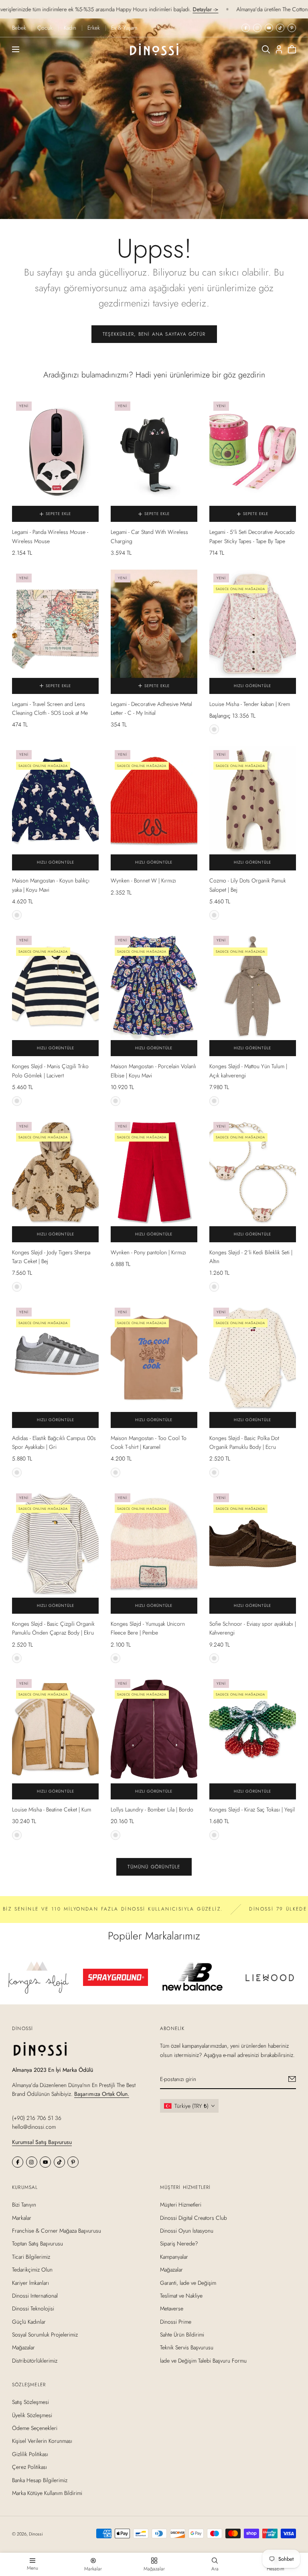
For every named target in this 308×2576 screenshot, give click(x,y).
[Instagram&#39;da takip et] (257, 28)
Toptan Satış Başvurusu (37, 2243)
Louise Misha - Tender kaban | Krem (250, 704)
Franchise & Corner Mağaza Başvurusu (57, 2231)
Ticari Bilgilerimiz (31, 2256)
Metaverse (172, 2308)
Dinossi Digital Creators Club (194, 2217)
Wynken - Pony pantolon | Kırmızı (148, 1252)
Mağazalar (23, 2347)
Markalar (22, 2217)
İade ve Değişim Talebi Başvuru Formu (203, 2361)
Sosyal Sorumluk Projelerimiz (45, 2335)
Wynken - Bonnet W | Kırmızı (143, 880)
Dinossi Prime (176, 2321)
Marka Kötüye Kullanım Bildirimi (47, 2493)
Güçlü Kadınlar (29, 2321)
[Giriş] (279, 49)
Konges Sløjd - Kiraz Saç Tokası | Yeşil (252, 1809)
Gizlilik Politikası (30, 2454)
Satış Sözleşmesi (30, 2402)
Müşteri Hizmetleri (181, 2205)
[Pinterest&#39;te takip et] (292, 28)
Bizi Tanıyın (24, 2205)
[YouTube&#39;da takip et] (269, 28)
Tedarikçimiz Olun (32, 2270)
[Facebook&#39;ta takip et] (246, 28)
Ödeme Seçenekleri (35, 2428)
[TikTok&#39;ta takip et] (280, 28)
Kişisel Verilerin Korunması (42, 2441)
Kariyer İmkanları (30, 2282)
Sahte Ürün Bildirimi (182, 2335)
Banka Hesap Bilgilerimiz (40, 2480)
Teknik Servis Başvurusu (187, 2347)
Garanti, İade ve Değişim (188, 2282)
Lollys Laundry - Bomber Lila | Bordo (152, 1809)
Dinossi (36, 2534)
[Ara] (266, 49)
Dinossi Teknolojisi (33, 2308)
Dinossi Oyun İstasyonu (187, 2231)
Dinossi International (35, 2296)
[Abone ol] (292, 2079)
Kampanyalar (174, 2256)
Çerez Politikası (29, 2467)
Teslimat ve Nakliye (181, 2296)
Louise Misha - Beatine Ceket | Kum (52, 1809)
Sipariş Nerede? (179, 2243)
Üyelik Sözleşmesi (32, 2415)
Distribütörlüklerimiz (35, 2361)
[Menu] (16, 49)
